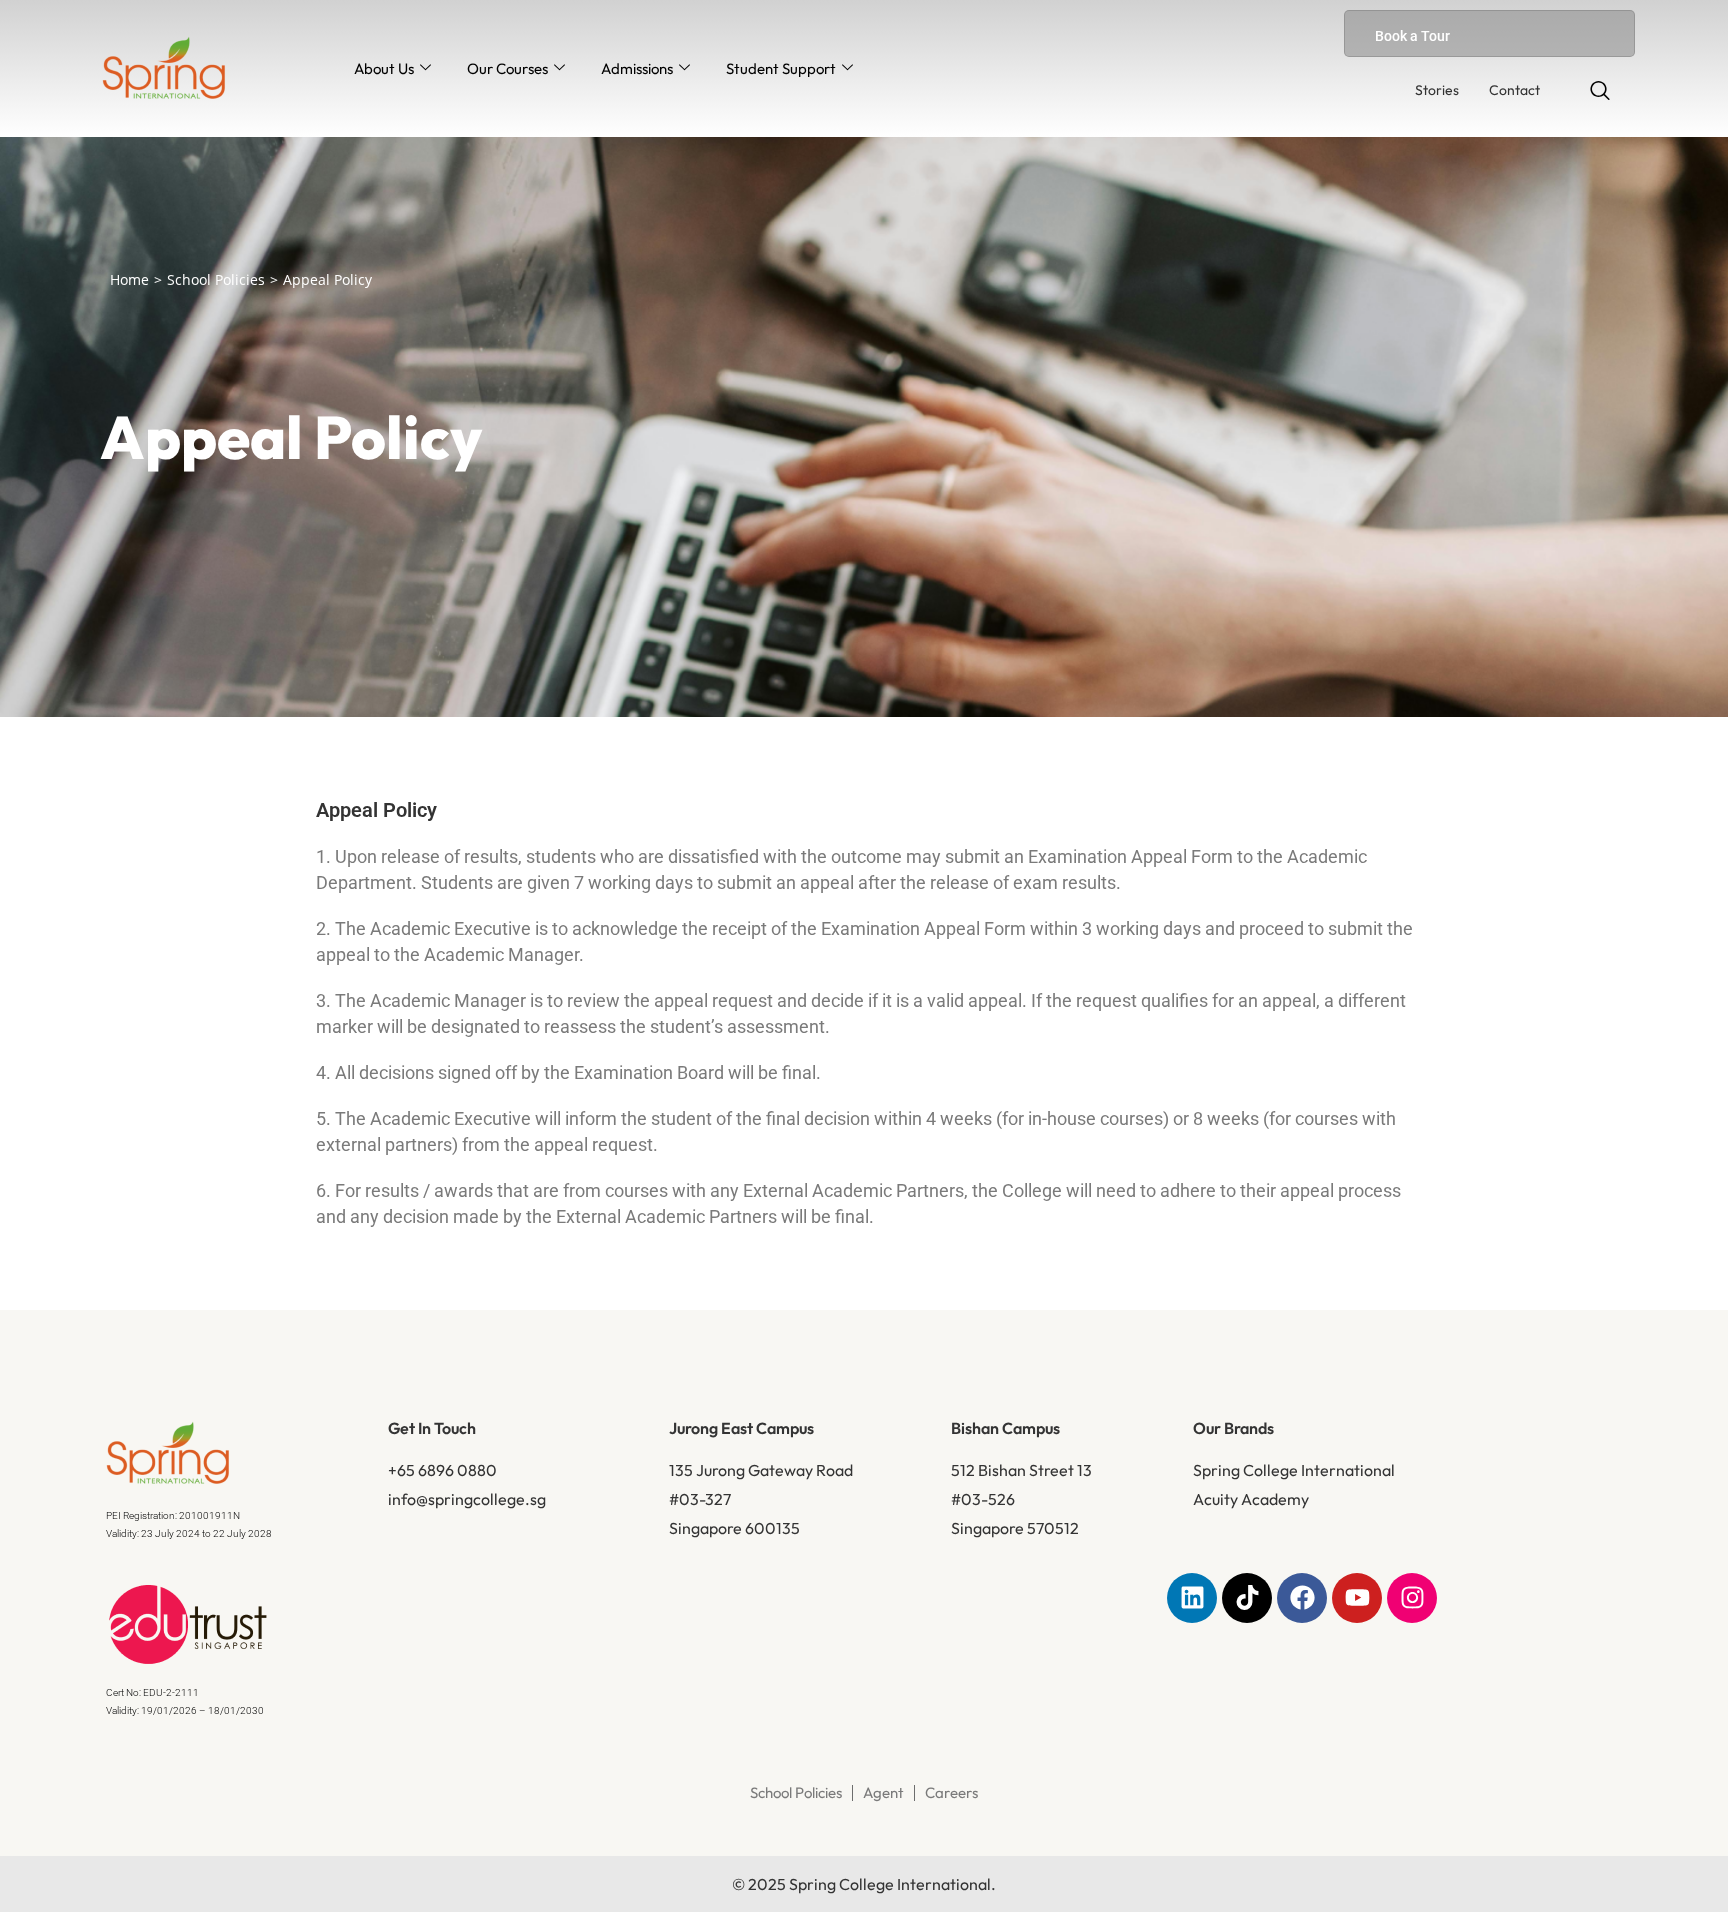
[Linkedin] (1192, 1598)
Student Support (781, 68)
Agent (883, 1792)
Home (129, 279)
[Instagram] (1412, 1598)
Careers (951, 1792)
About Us (384, 68)
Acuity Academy (1251, 1499)
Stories (1437, 90)
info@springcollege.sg (467, 1499)
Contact (1514, 90)
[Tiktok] (1247, 1598)
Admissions (637, 68)
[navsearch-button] (1600, 92)
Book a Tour (1412, 36)
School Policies (216, 279)
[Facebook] (1302, 1598)
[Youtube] (1357, 1598)
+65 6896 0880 (442, 1470)
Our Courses (507, 68)
